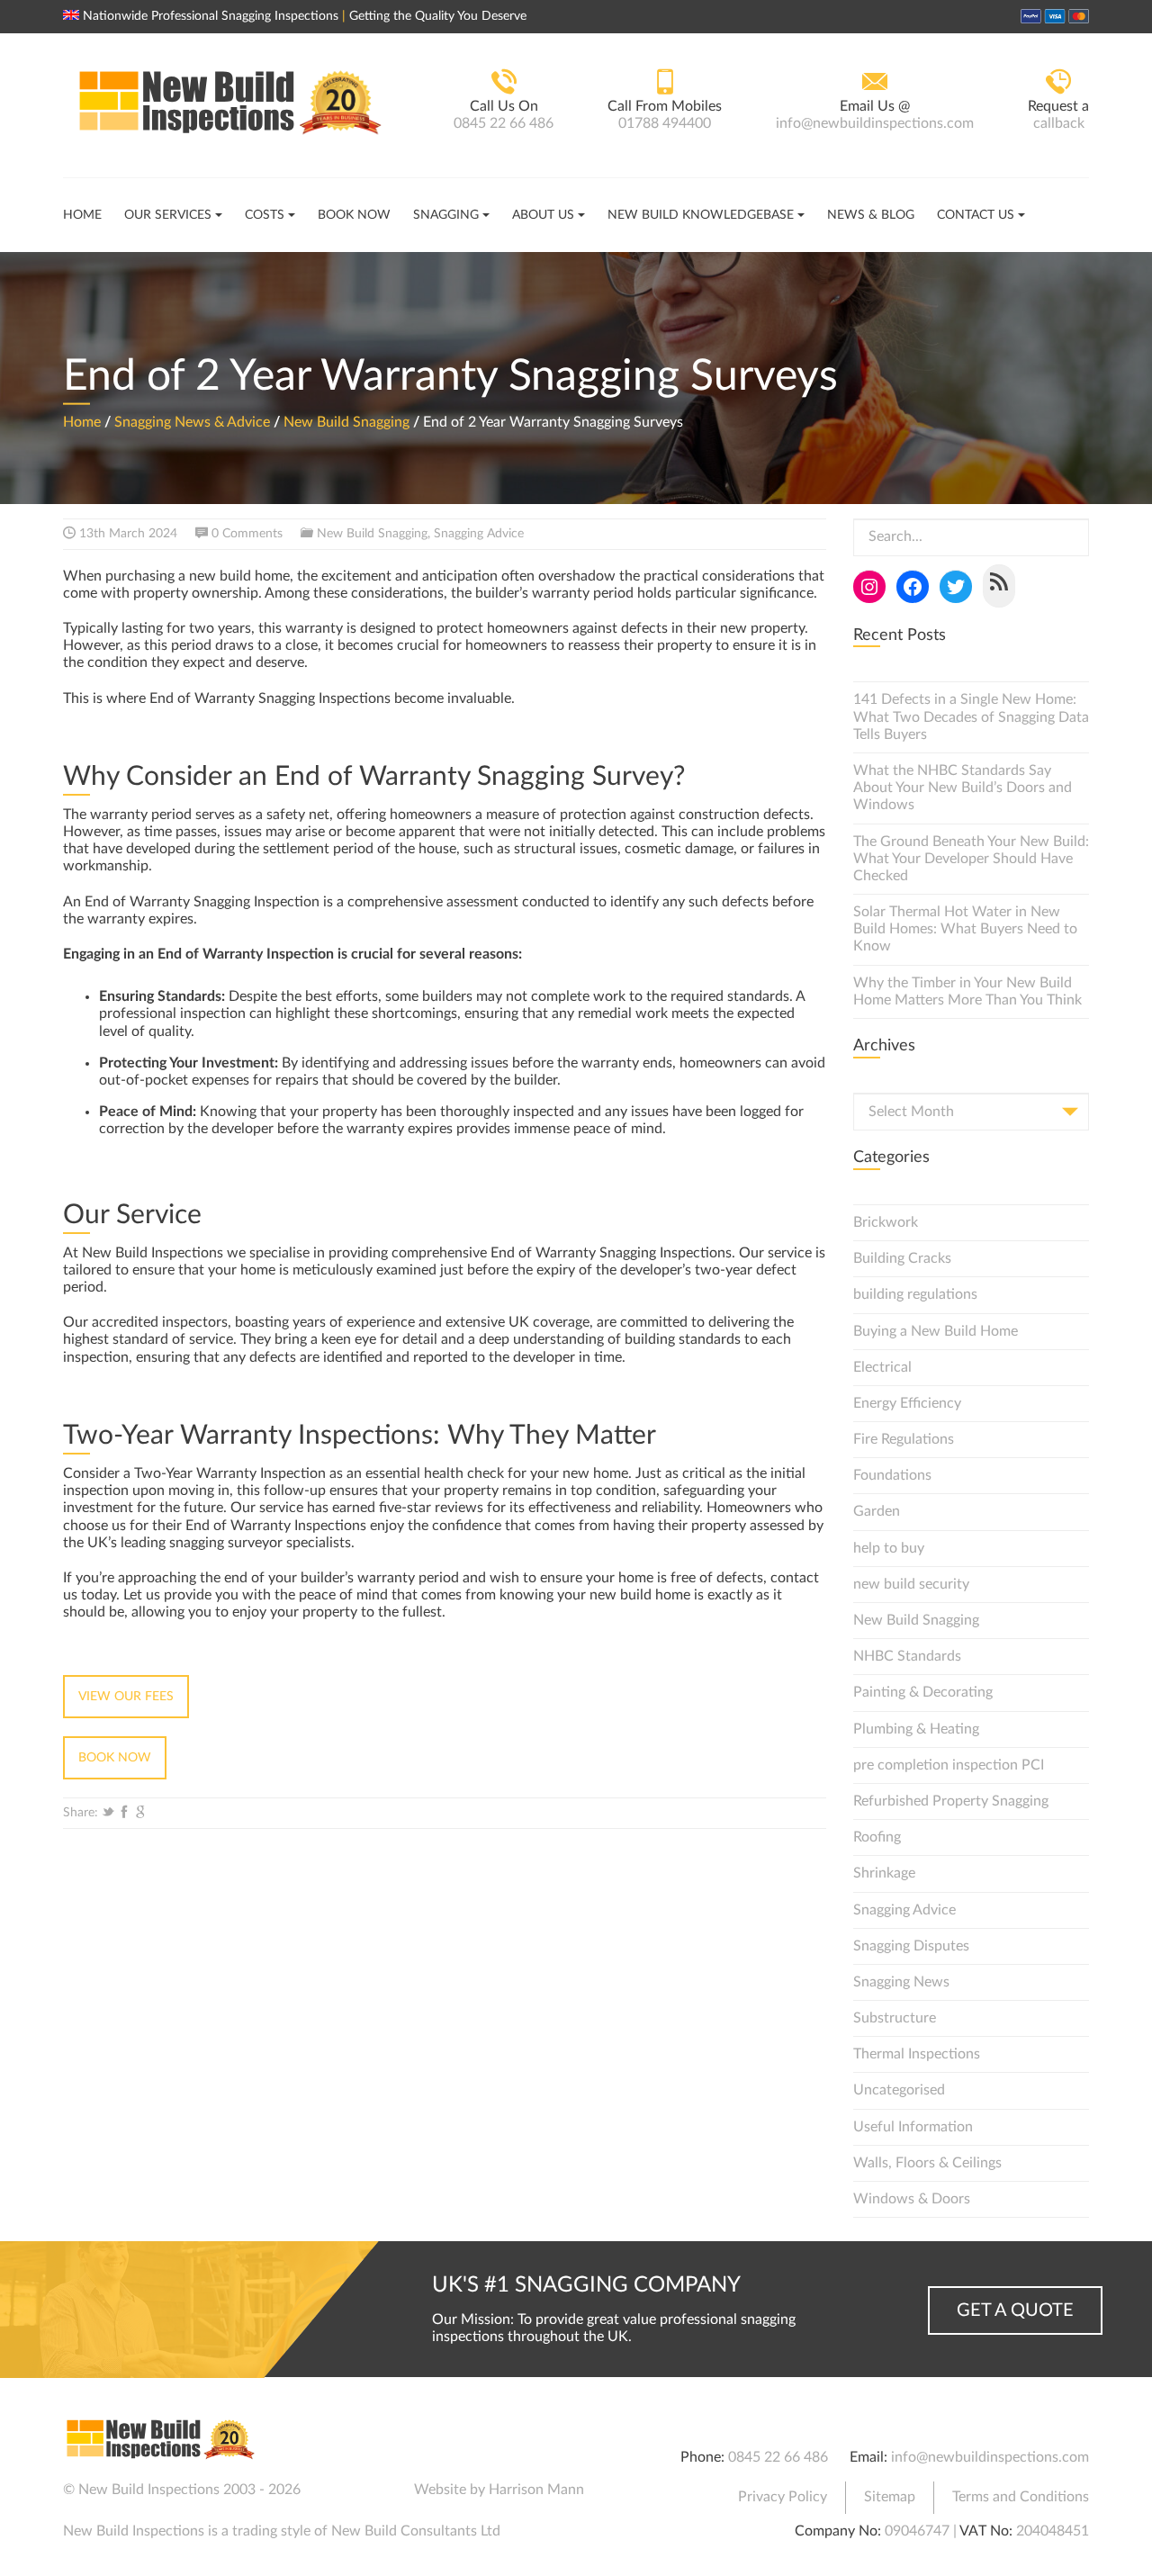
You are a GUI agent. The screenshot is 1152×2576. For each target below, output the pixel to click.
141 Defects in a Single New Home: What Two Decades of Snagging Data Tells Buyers (971, 716)
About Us (543, 215)
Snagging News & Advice (192, 421)
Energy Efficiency (907, 1403)
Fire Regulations (904, 1439)
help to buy (889, 1548)
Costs (265, 215)
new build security (911, 1584)
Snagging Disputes (911, 1946)
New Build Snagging (346, 421)
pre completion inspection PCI (949, 1765)
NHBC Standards (907, 1656)
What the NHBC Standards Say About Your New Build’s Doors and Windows (963, 788)
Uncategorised (899, 2090)
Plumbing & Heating (916, 1729)
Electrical (882, 1367)
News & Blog (871, 215)
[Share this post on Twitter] (108, 1813)
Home (82, 215)
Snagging (446, 215)
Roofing (877, 1837)
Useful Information (913, 2127)
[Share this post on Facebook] (124, 1813)
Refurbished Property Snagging (951, 1801)
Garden (877, 1511)
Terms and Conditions (1021, 2497)
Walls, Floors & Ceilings (927, 2163)
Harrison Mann (536, 2490)
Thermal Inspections (917, 2054)
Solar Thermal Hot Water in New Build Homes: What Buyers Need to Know (965, 929)
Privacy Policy (783, 2497)
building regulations (915, 1294)
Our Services (168, 215)
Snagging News (901, 1982)
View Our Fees (126, 1697)
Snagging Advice (479, 534)
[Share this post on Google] (140, 1813)
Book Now (354, 215)
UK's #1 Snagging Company (586, 2285)
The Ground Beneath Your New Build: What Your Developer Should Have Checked (971, 859)
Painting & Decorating (923, 1692)
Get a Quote (1015, 2310)
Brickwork (886, 1222)
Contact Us (976, 215)
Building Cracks (902, 1258)
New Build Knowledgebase (701, 215)
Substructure (895, 2018)
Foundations (892, 1475)
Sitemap (890, 2497)
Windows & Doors (912, 2199)
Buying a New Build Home (936, 1331)
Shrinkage (884, 1873)
